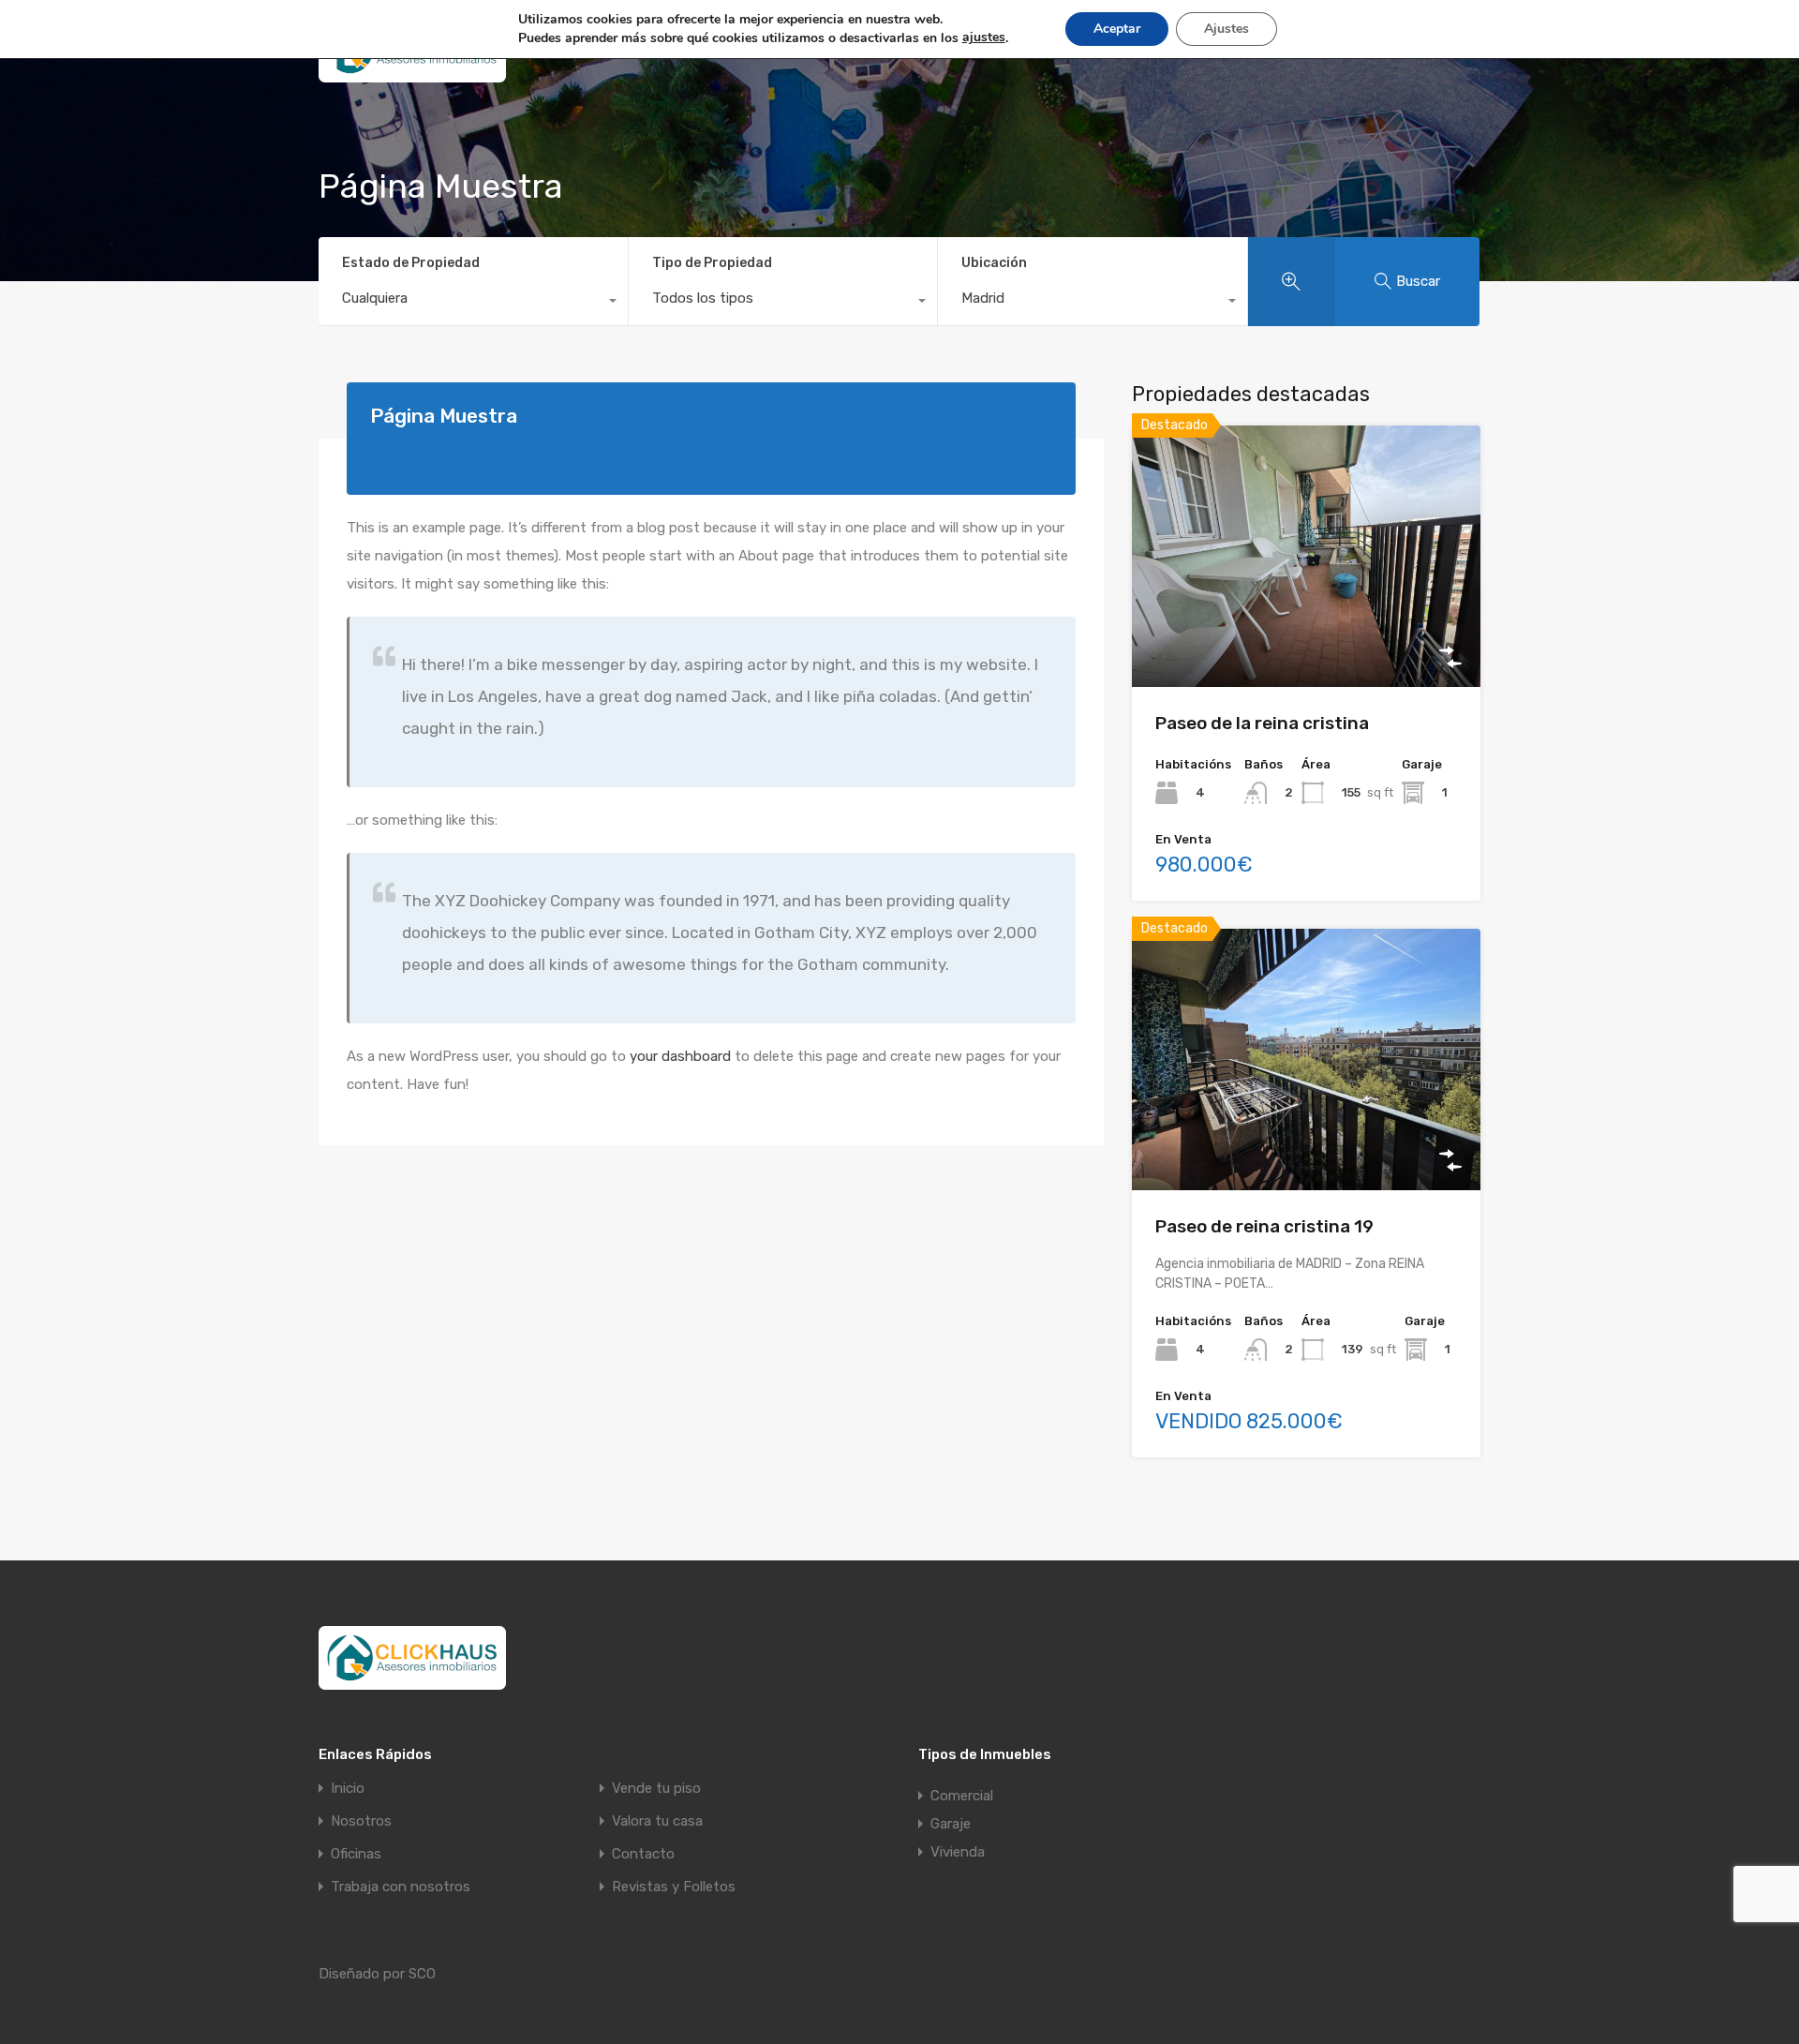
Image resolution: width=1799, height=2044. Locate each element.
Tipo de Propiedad (712, 263)
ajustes (984, 37)
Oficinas (356, 1854)
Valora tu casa (657, 1821)
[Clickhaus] (412, 74)
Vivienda (958, 1852)
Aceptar (1117, 29)
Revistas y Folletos (674, 1887)
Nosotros (361, 1821)
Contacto (643, 1854)
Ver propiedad (1307, 635)
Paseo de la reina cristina (1262, 723)
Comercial (962, 1796)
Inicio (348, 1789)
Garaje (951, 1824)
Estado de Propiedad (411, 263)
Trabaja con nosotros (401, 1887)
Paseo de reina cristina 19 (1264, 1226)
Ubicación (994, 263)
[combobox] (473, 303)
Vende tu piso (656, 1789)
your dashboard (680, 1056)
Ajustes (1227, 29)
